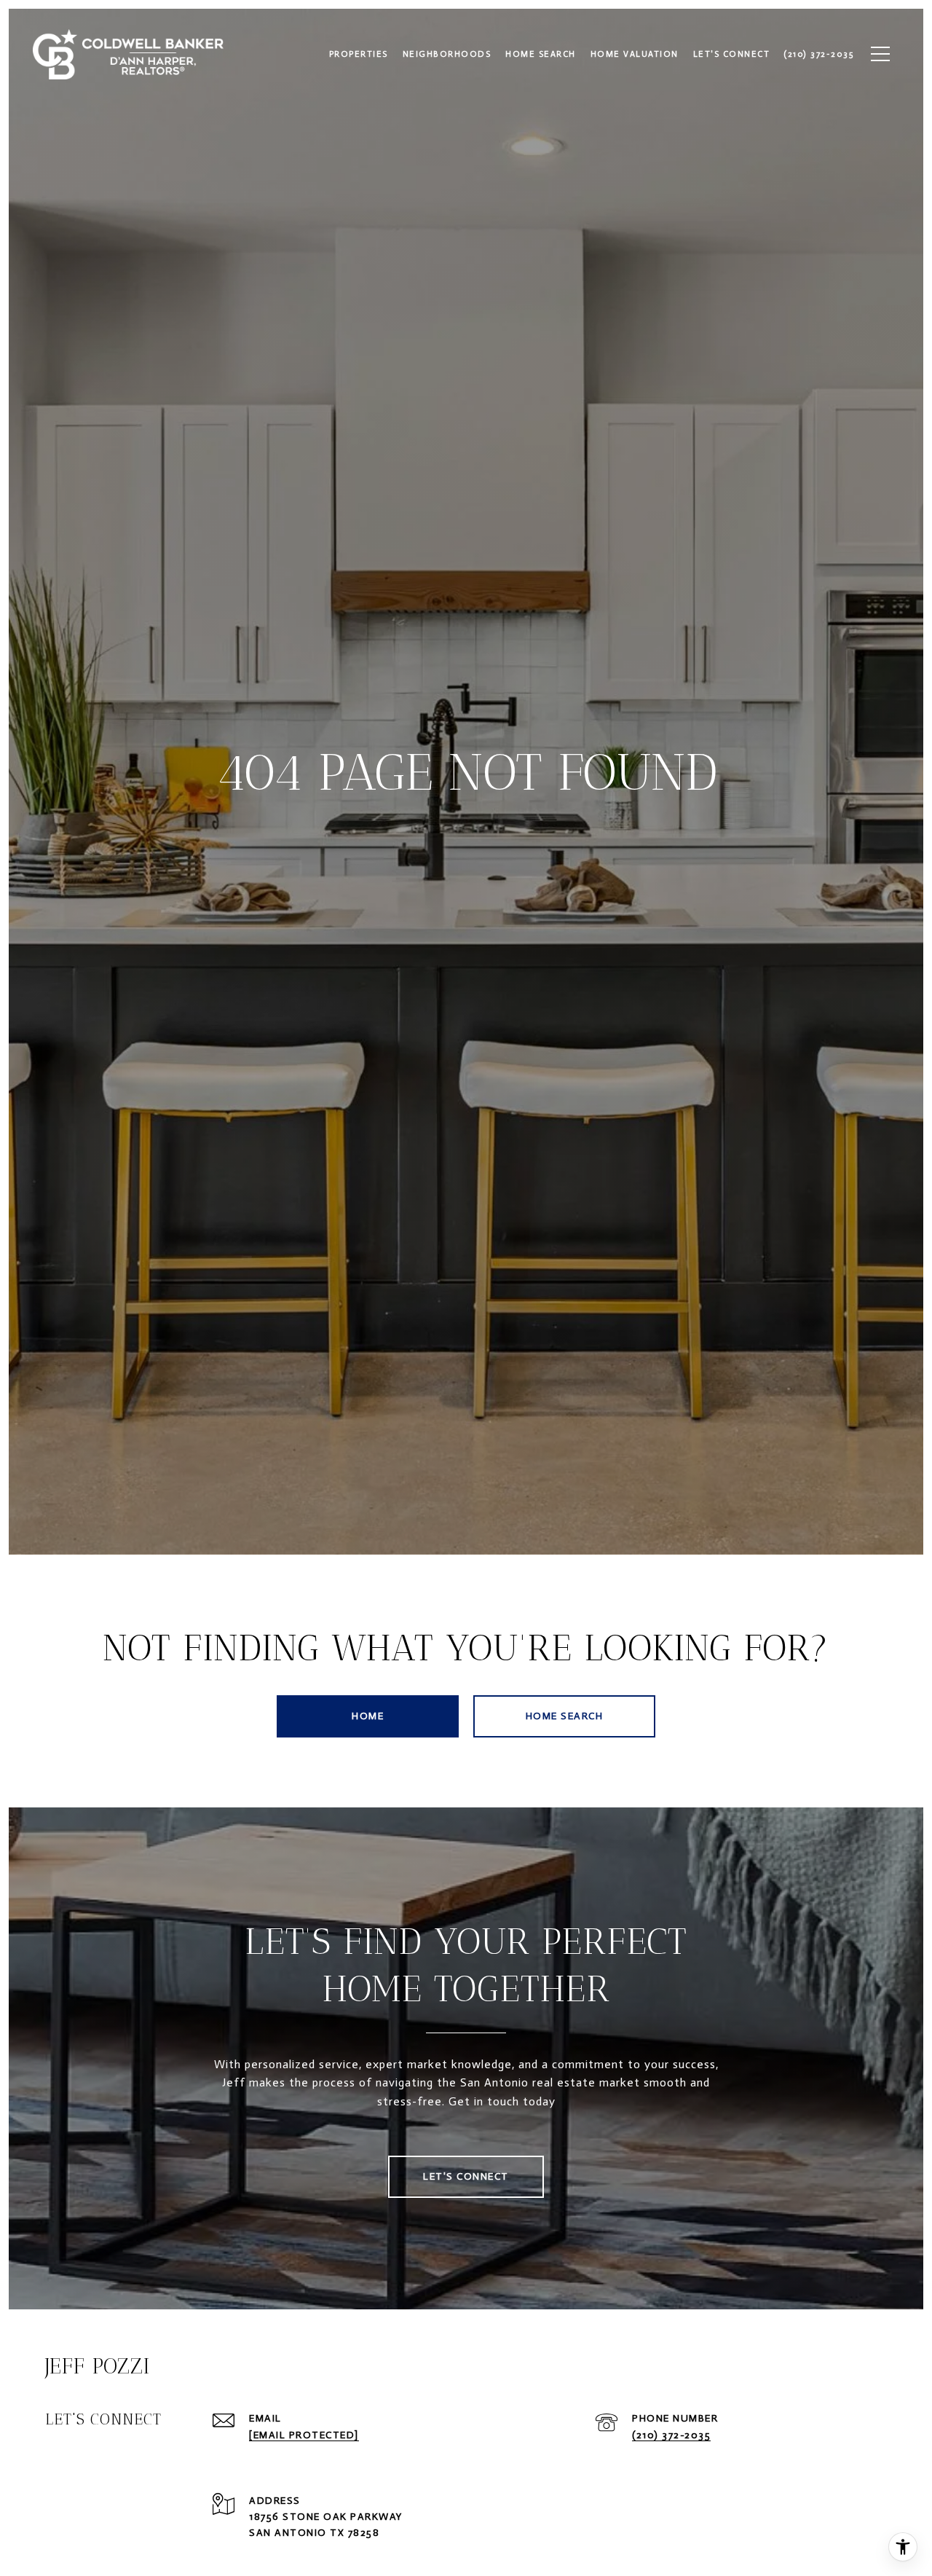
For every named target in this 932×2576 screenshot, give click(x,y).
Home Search (565, 1716)
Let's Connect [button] (466, 2176)
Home (368, 1716)
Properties (359, 54)
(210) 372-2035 (671, 2435)
